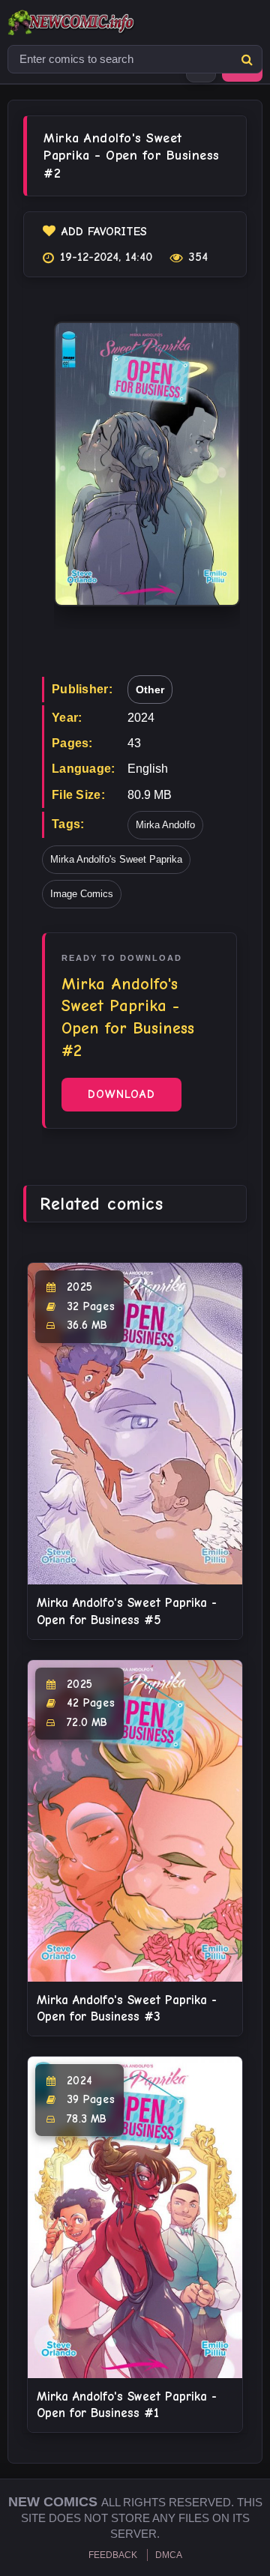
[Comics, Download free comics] (97, 22)
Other (150, 690)
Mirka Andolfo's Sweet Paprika (116, 859)
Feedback (113, 2555)
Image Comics (82, 894)
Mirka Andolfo (165, 825)
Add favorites (104, 232)
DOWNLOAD (121, 1094)
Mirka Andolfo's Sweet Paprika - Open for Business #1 (127, 2405)
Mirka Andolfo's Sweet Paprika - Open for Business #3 (127, 2008)
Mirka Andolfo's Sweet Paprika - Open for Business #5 (127, 1611)
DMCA (169, 2555)
